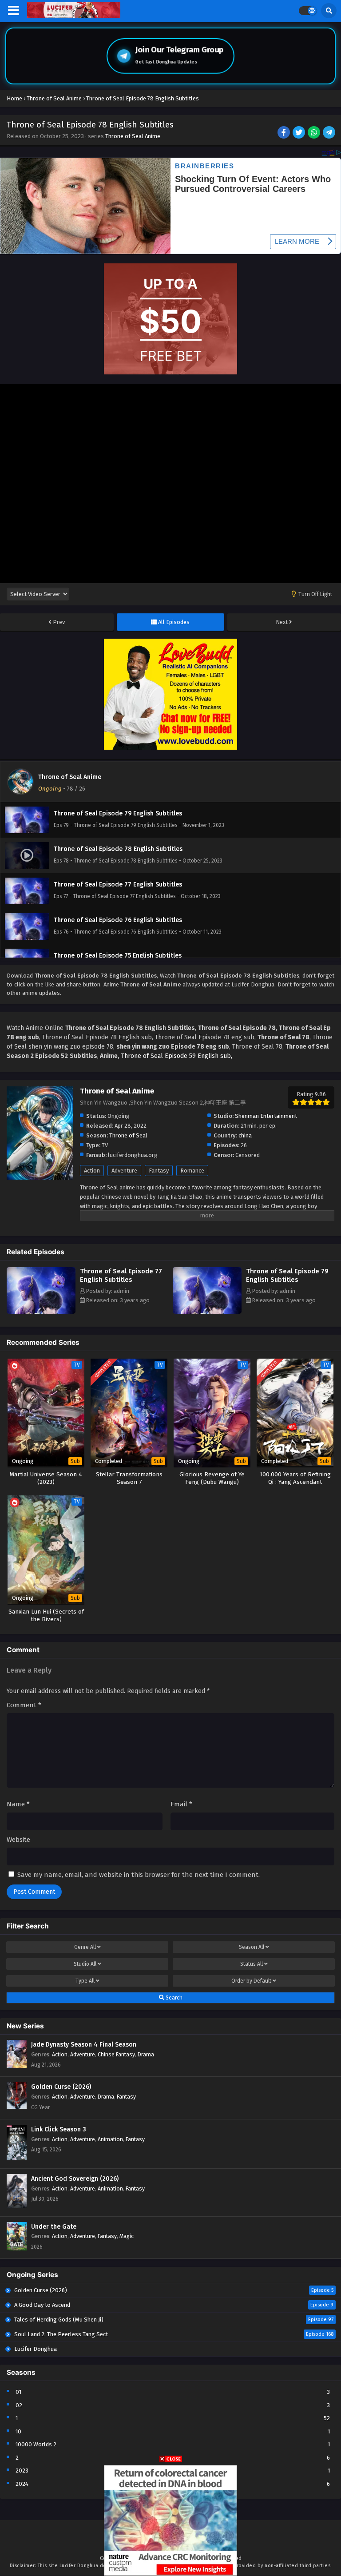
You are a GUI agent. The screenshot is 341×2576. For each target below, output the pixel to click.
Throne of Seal (128, 1135)
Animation (110, 2139)
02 (19, 2405)
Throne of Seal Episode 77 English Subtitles (121, 1275)
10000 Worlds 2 (36, 2444)
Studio (85, 1964)
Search (173, 1998)
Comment (24, 1705)
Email (181, 1804)
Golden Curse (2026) (61, 2087)
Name (18, 1804)
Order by (251, 1981)
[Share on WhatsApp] (315, 133)
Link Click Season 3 (59, 2129)
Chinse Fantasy (116, 2054)
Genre (85, 1947)
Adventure (124, 1171)
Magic (127, 2236)
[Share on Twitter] (299, 133)
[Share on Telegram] (330, 133)
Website (18, 1840)
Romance (192, 1171)
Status (252, 1964)
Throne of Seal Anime (133, 136)
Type (85, 1981)
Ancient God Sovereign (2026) (75, 2179)
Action (92, 1171)
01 (18, 2392)
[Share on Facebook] (284, 133)
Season (252, 1947)
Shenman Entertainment (266, 1116)
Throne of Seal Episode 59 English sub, (177, 1056)
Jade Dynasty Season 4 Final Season (84, 2045)
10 (18, 2431)
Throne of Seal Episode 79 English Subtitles (287, 1275)
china (245, 1135)
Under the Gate (54, 2227)
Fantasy (159, 1171)
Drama (146, 2054)
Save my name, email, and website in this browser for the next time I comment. (139, 1875)
